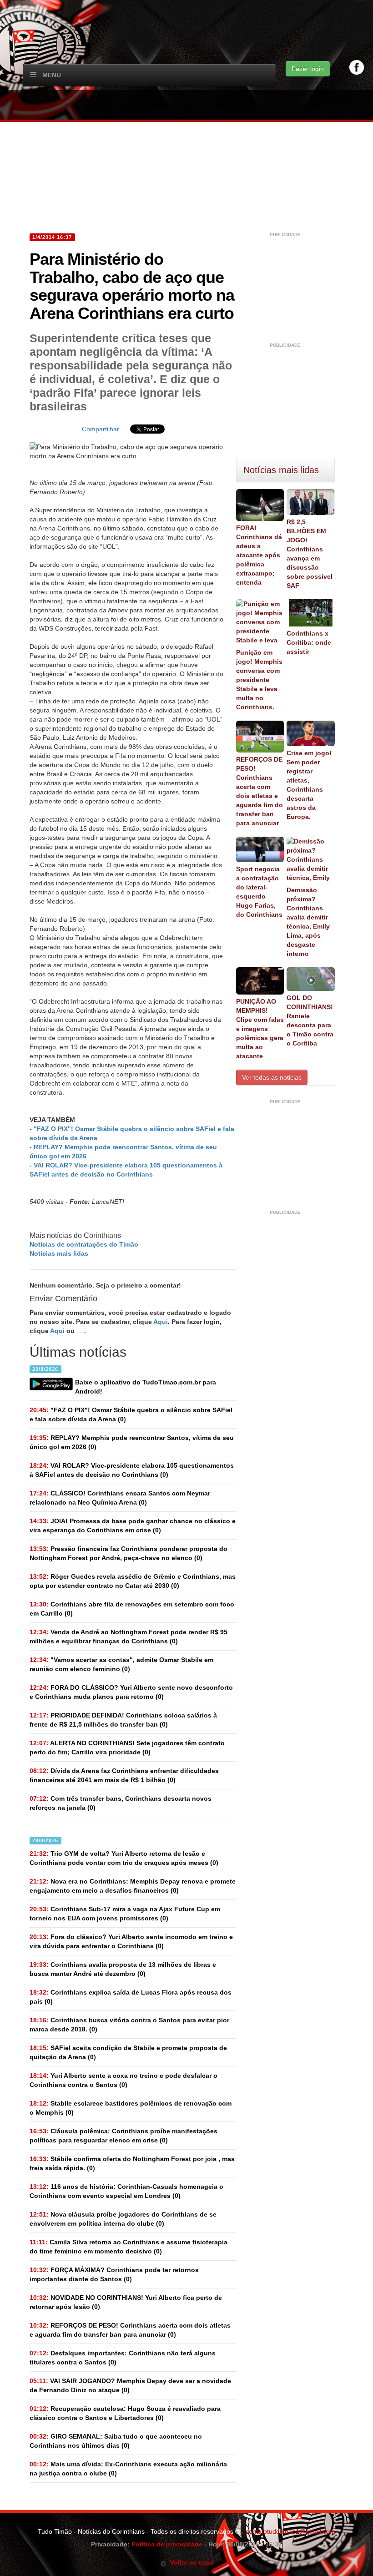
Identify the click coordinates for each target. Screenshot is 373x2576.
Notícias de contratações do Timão (84, 1244)
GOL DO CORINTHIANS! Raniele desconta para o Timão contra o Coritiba (310, 1020)
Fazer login (308, 69)
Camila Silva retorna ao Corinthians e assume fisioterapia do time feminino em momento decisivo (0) (129, 2247)
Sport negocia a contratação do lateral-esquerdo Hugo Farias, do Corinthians (259, 892)
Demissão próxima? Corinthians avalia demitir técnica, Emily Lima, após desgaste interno (308, 922)
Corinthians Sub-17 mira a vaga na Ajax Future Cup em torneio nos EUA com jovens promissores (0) (125, 1914)
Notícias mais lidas (59, 1253)
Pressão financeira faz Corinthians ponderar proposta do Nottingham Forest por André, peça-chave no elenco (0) (129, 1553)
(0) (131, 1414)
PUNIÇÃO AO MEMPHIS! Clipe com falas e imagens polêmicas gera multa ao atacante (260, 1029)
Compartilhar (101, 429)
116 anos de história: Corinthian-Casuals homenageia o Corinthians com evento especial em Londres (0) (126, 2191)
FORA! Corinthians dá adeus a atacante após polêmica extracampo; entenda (259, 555)
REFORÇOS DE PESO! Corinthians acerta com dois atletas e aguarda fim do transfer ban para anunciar (260, 791)
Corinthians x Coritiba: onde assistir (309, 642)
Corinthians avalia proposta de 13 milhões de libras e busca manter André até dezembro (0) (123, 1969)
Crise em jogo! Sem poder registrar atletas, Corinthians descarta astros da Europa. (309, 785)
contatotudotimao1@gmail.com (290, 2531)
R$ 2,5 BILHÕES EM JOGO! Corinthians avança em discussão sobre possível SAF (310, 554)
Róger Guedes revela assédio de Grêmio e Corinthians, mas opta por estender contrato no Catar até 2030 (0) (133, 1581)
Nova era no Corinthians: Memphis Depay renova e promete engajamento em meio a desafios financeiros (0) (133, 1886)
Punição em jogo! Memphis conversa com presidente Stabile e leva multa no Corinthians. (259, 680)
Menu (52, 75)
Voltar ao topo (190, 2562)
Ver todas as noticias (272, 1077)
